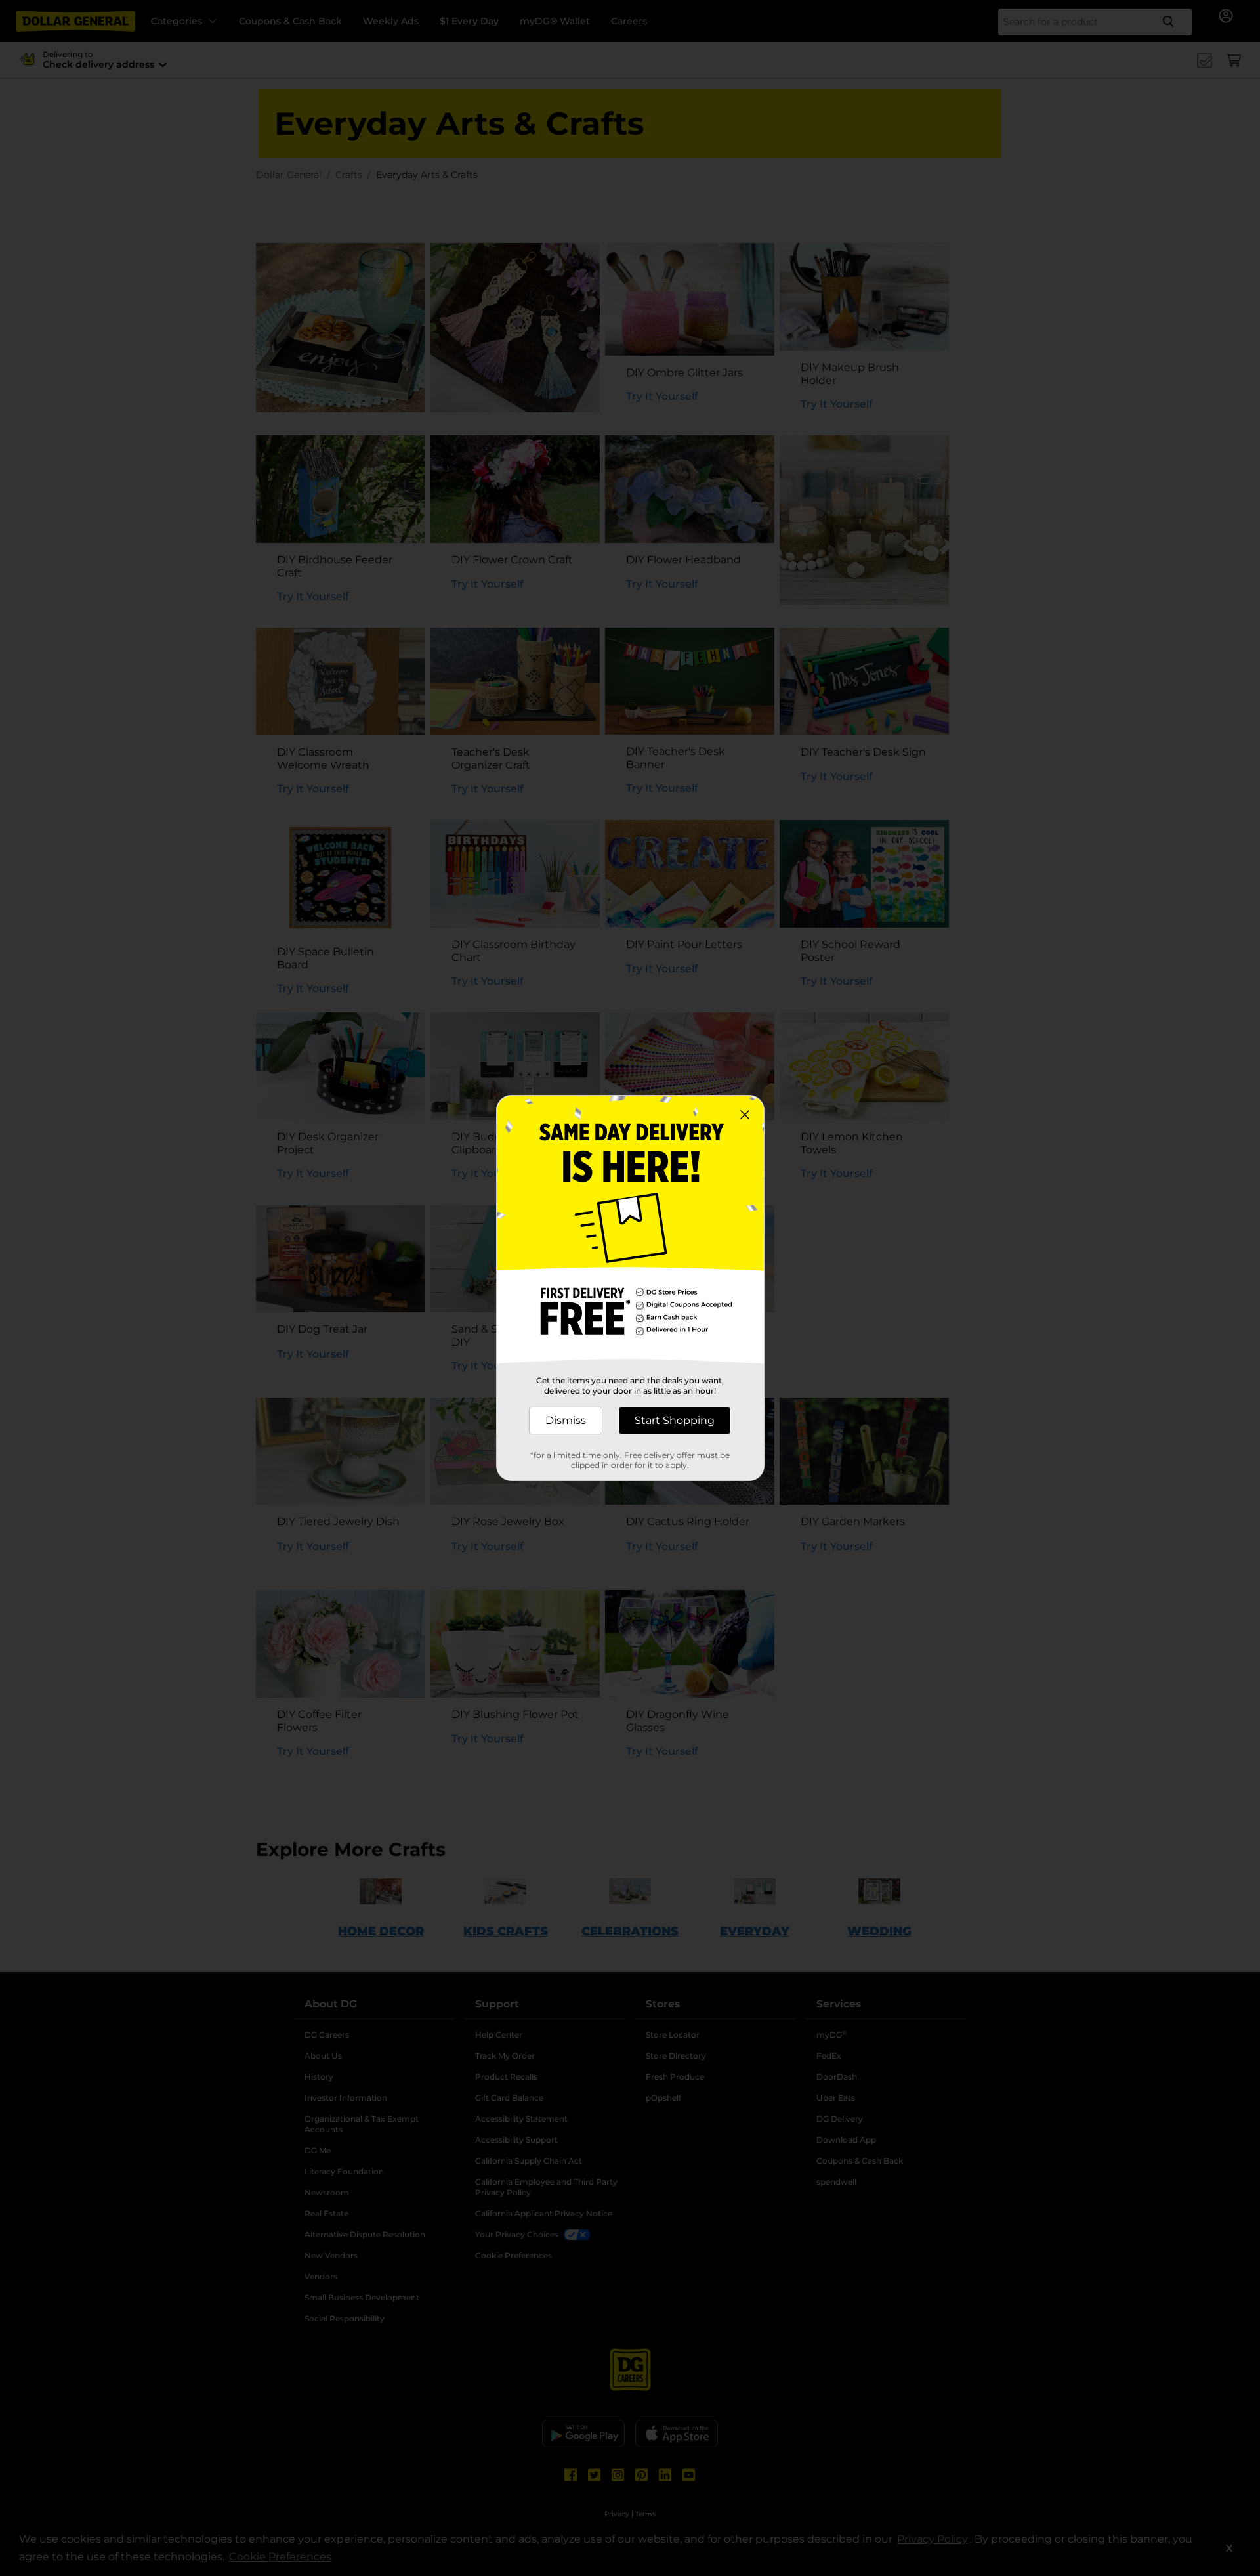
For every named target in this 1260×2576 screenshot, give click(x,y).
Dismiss (566, 1420)
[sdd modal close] (745, 1115)
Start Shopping (675, 1420)
